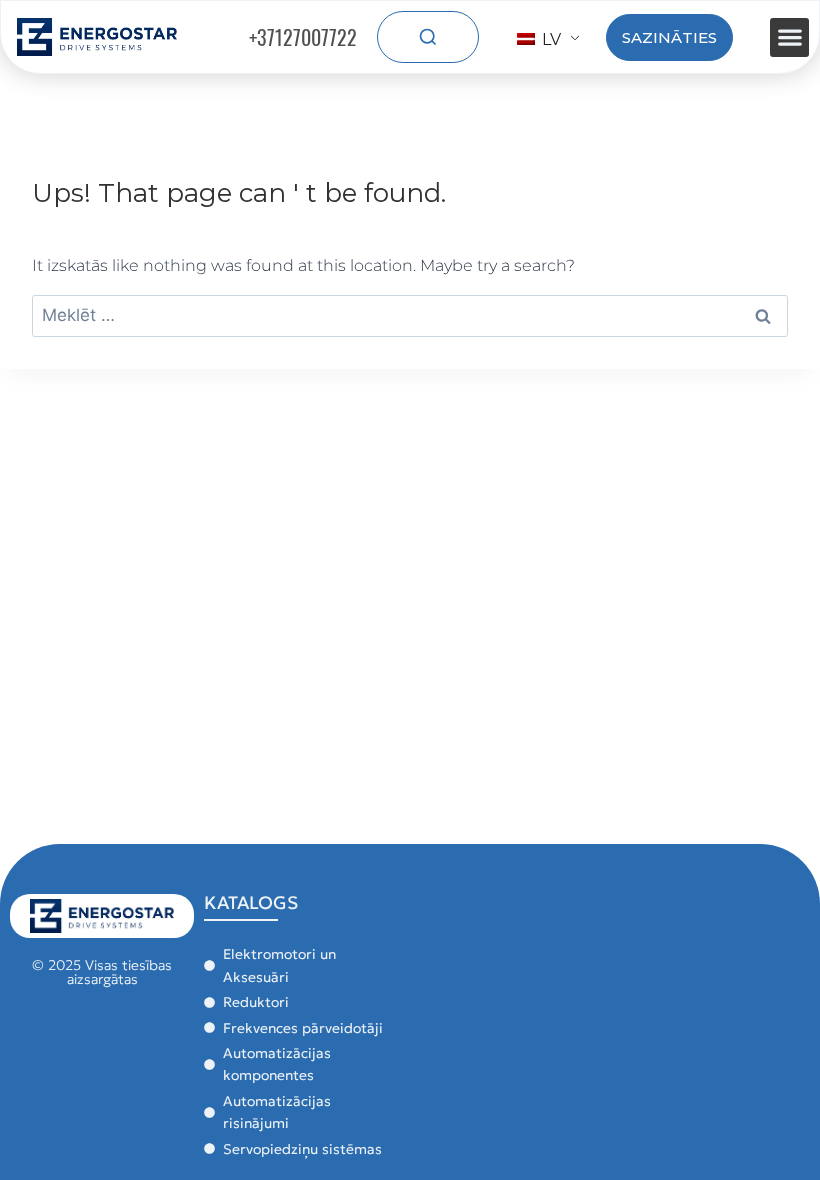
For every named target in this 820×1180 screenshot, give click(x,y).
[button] (789, 37)
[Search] (428, 37)
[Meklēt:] (410, 315)
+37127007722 (303, 37)
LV (549, 39)
